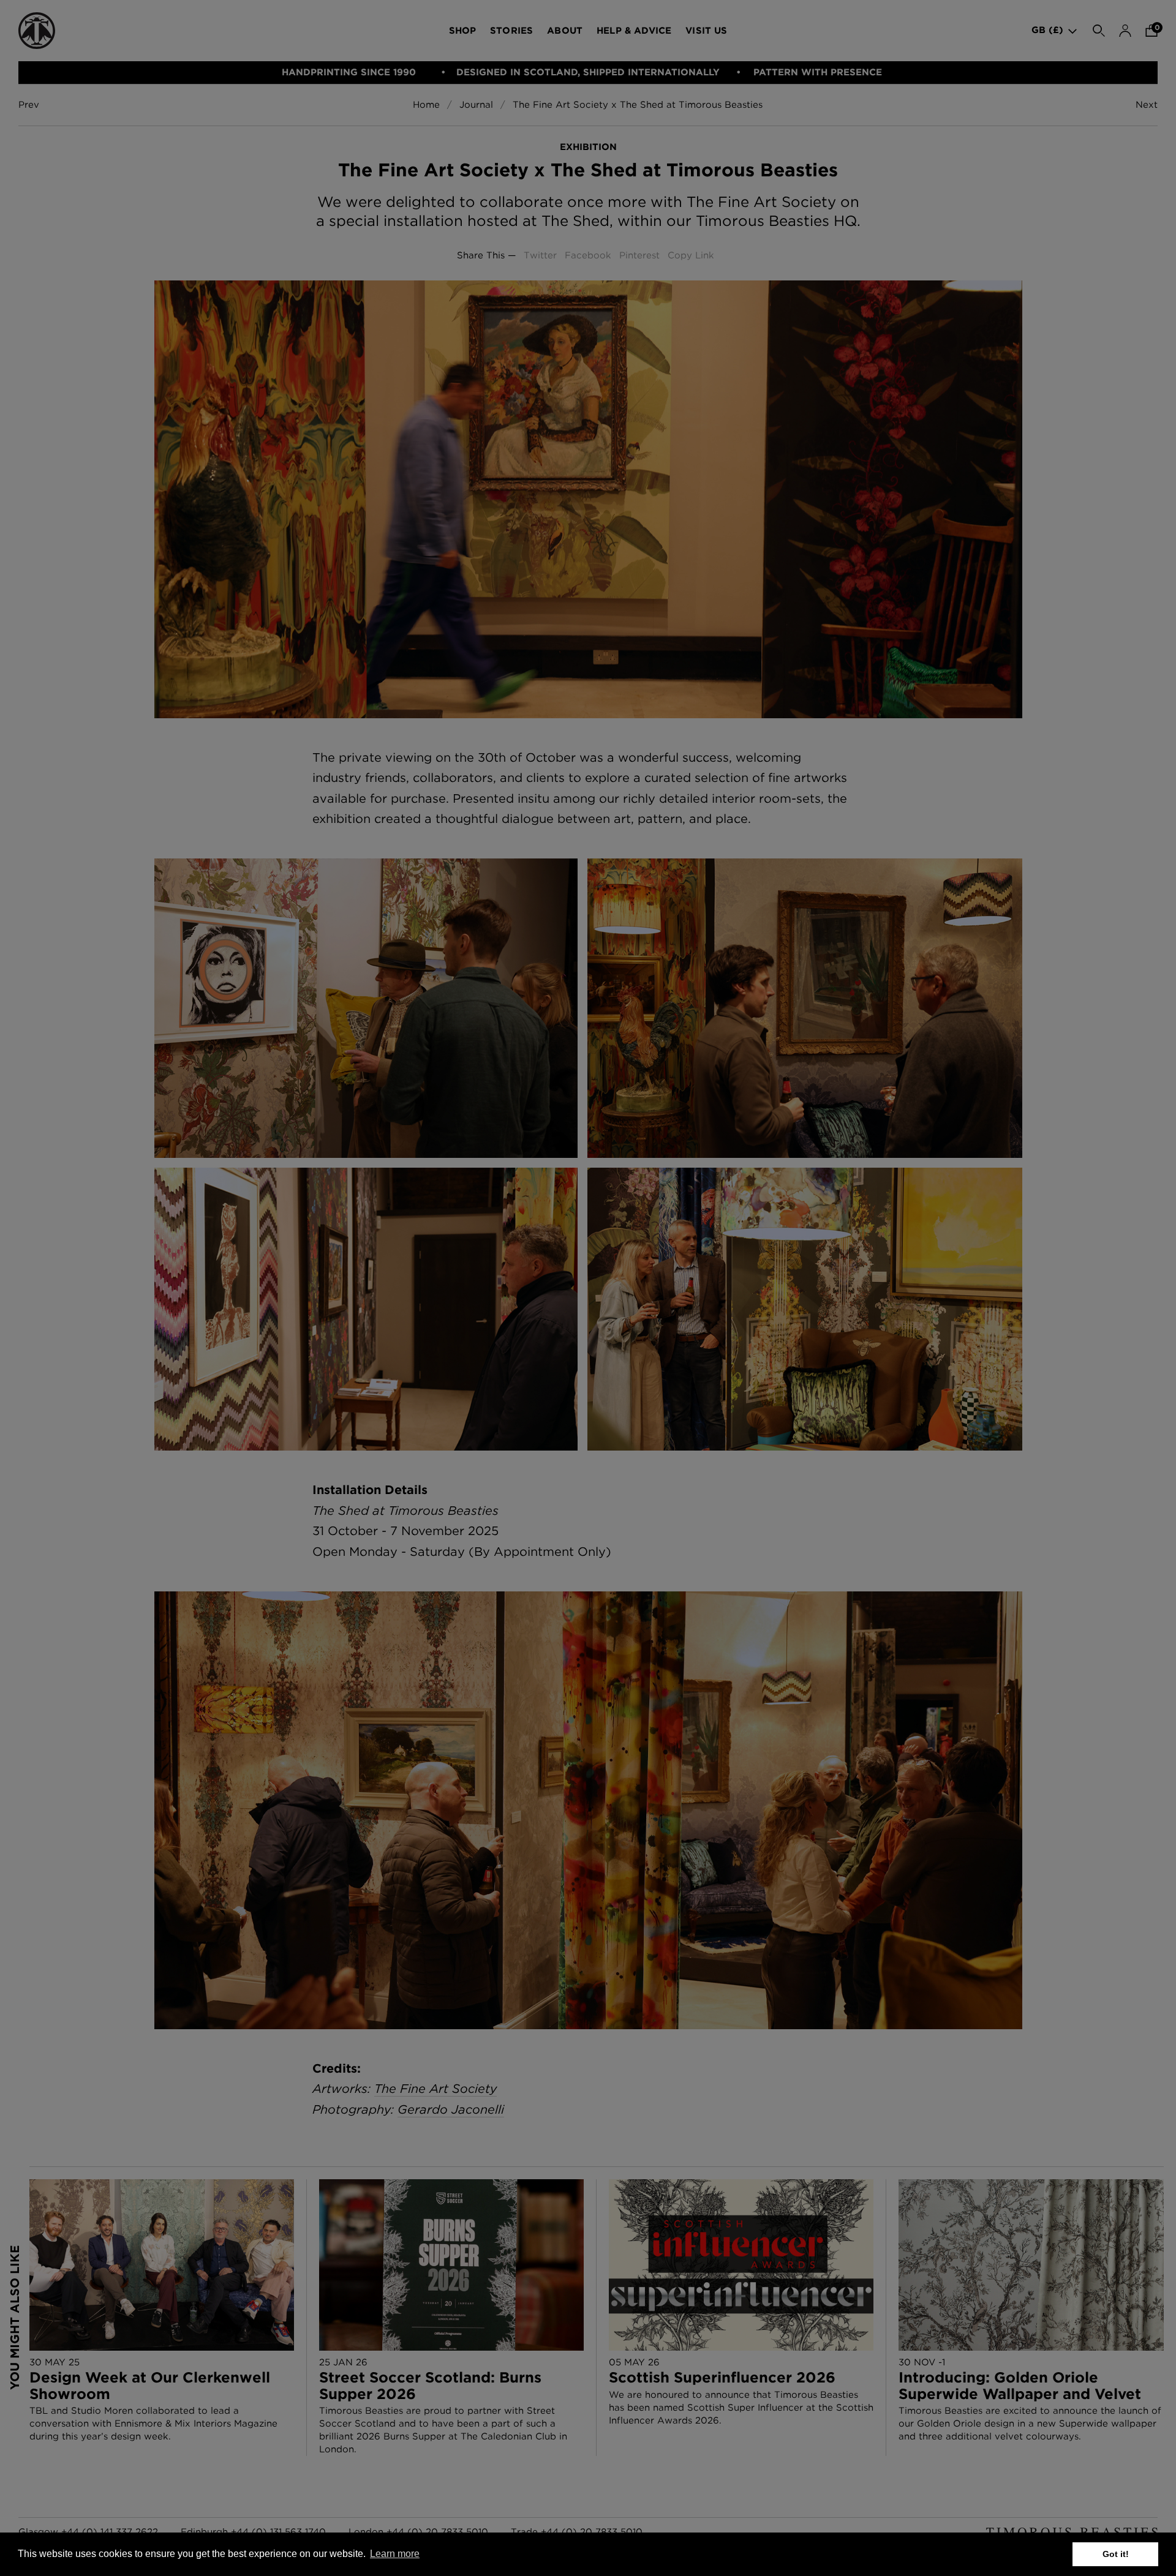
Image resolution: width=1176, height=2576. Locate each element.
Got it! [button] (1116, 2554)
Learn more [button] (395, 2554)
